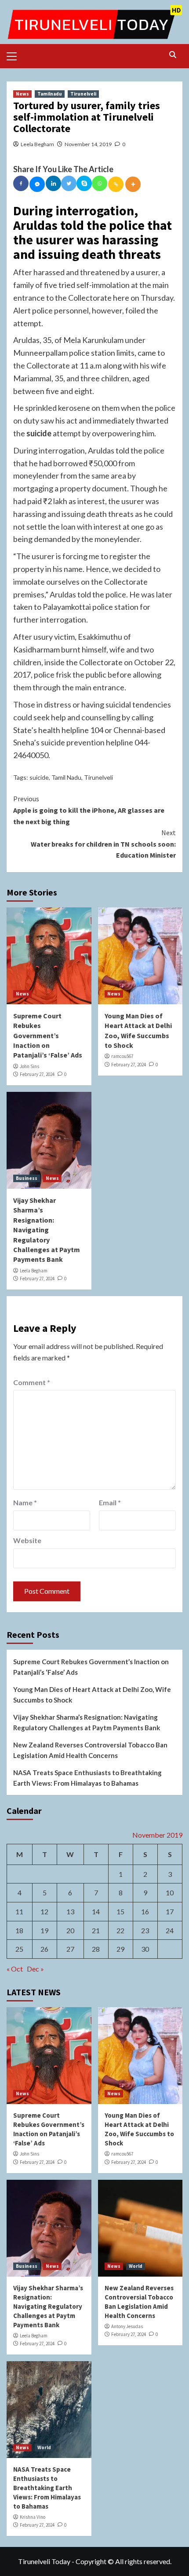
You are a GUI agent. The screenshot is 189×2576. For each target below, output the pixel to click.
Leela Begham (37, 144)
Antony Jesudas (127, 2326)
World (136, 2266)
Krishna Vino (33, 2517)
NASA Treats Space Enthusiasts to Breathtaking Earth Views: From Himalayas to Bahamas (87, 1778)
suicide (39, 777)
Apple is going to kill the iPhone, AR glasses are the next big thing (89, 810)
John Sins (29, 1066)
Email (110, 1502)
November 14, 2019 (88, 144)
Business (27, 1178)
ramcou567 (122, 1056)
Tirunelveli (83, 94)
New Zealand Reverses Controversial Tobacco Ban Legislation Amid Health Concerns (90, 1750)
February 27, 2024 (37, 1074)
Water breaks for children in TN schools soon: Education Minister (103, 844)
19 (44, 1930)
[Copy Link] (116, 184)
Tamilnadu (50, 94)
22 (120, 1930)
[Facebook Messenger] (37, 184)
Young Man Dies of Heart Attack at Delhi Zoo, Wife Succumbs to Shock (92, 1695)
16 (145, 1911)
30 (145, 1949)
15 (120, 1911)
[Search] (173, 55)
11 (19, 1911)
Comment (32, 1382)
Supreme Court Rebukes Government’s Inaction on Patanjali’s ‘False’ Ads (48, 1036)
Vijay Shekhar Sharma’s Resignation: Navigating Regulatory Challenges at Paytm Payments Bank (47, 1230)
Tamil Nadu (66, 777)
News (22, 94)
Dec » (35, 1969)
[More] (133, 184)
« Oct (15, 1969)
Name (25, 1502)
